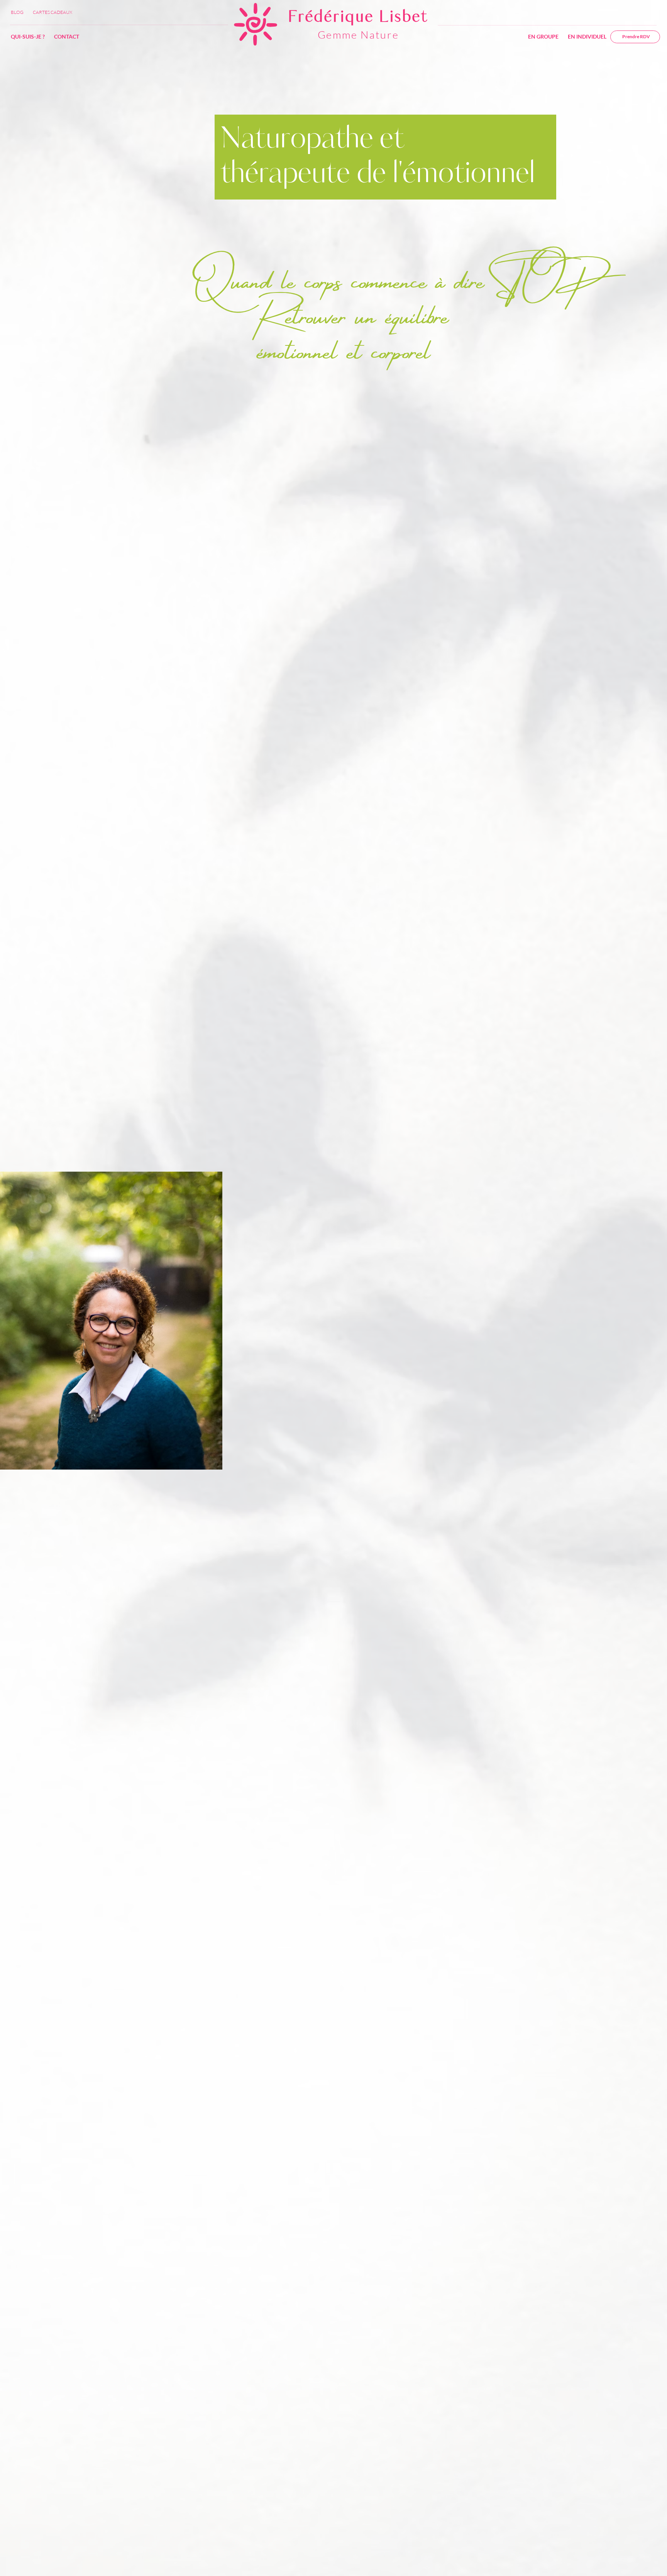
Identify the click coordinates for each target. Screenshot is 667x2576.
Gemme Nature (358, 35)
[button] (543, 37)
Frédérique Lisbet (358, 17)
